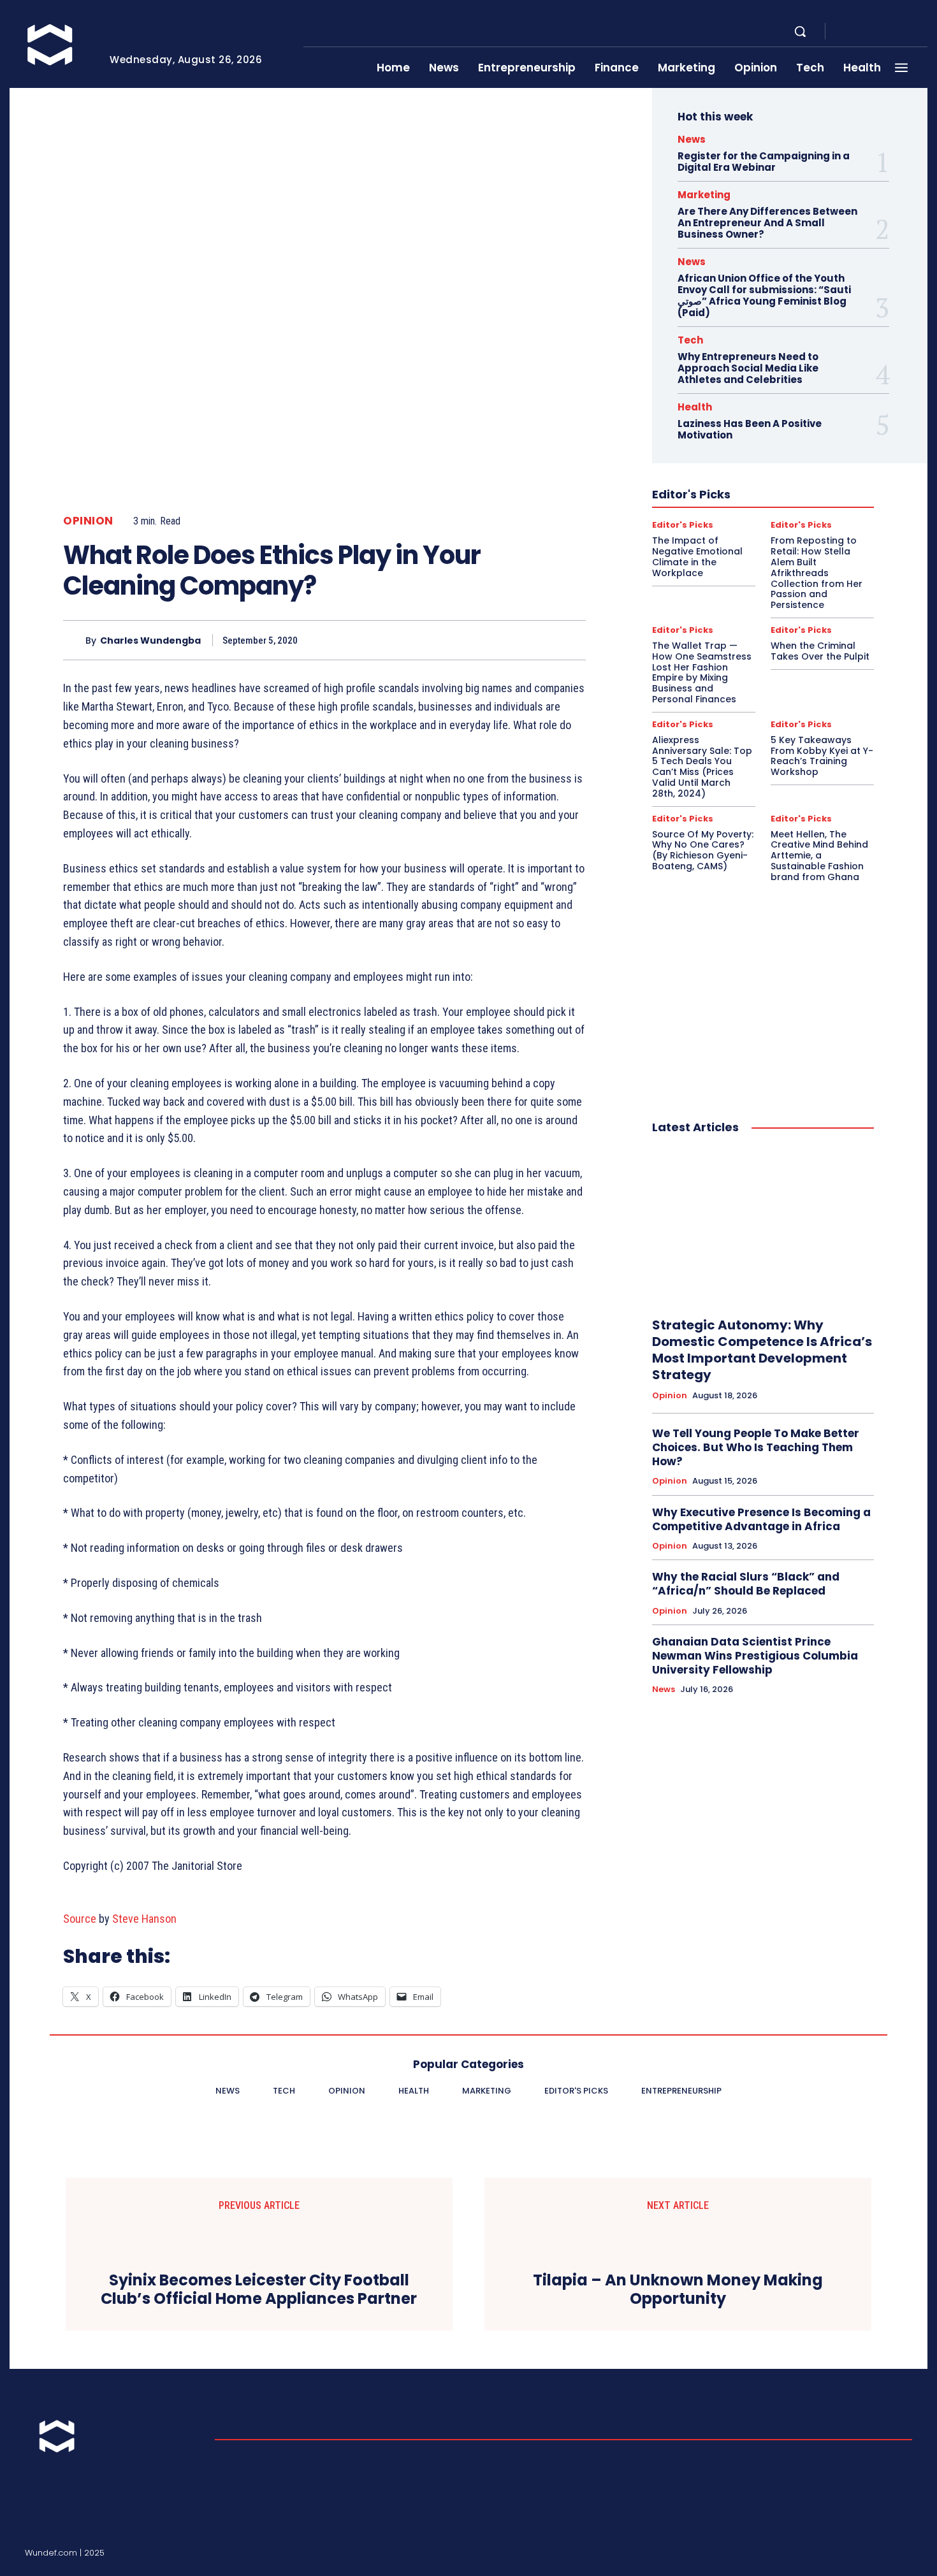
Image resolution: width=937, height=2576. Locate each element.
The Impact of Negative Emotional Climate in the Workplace (697, 556)
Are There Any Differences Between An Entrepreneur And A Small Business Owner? (767, 223)
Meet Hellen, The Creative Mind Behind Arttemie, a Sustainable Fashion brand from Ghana (819, 856)
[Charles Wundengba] (74, 640)
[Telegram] (892, 32)
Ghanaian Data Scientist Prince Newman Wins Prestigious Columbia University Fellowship (755, 1656)
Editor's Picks (683, 525)
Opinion (88, 521)
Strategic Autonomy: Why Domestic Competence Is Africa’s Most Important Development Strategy (762, 1350)
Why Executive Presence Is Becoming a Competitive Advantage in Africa (761, 1519)
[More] (572, 640)
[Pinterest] (513, 640)
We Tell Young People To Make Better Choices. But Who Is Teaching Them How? (756, 1447)
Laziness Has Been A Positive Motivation (750, 429)
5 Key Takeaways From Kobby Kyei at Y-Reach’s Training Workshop (822, 756)
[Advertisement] (763, 988)
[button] (800, 31)
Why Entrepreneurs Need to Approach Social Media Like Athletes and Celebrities (748, 368)
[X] (907, 32)
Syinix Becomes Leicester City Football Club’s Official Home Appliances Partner (259, 2290)
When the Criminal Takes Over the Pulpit (820, 651)
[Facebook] (846, 32)
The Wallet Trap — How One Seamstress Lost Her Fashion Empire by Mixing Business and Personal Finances (702, 672)
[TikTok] (876, 2555)
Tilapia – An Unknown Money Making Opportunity (678, 2290)
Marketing (704, 195)
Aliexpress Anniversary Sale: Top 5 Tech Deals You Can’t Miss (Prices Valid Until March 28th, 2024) (702, 767)
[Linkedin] (876, 32)
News (692, 139)
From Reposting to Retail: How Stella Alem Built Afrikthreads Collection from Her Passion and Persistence (817, 573)
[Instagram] (861, 32)
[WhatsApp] (542, 640)
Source (80, 1919)
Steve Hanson (144, 1919)
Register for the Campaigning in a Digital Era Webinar (764, 162)
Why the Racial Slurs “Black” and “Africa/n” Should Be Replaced (746, 1584)
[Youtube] (922, 32)
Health (695, 407)
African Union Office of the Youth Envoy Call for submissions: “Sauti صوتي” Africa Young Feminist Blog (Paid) (764, 295)
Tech (690, 340)
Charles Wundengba (150, 641)
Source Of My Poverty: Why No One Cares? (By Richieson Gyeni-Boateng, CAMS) (703, 850)
